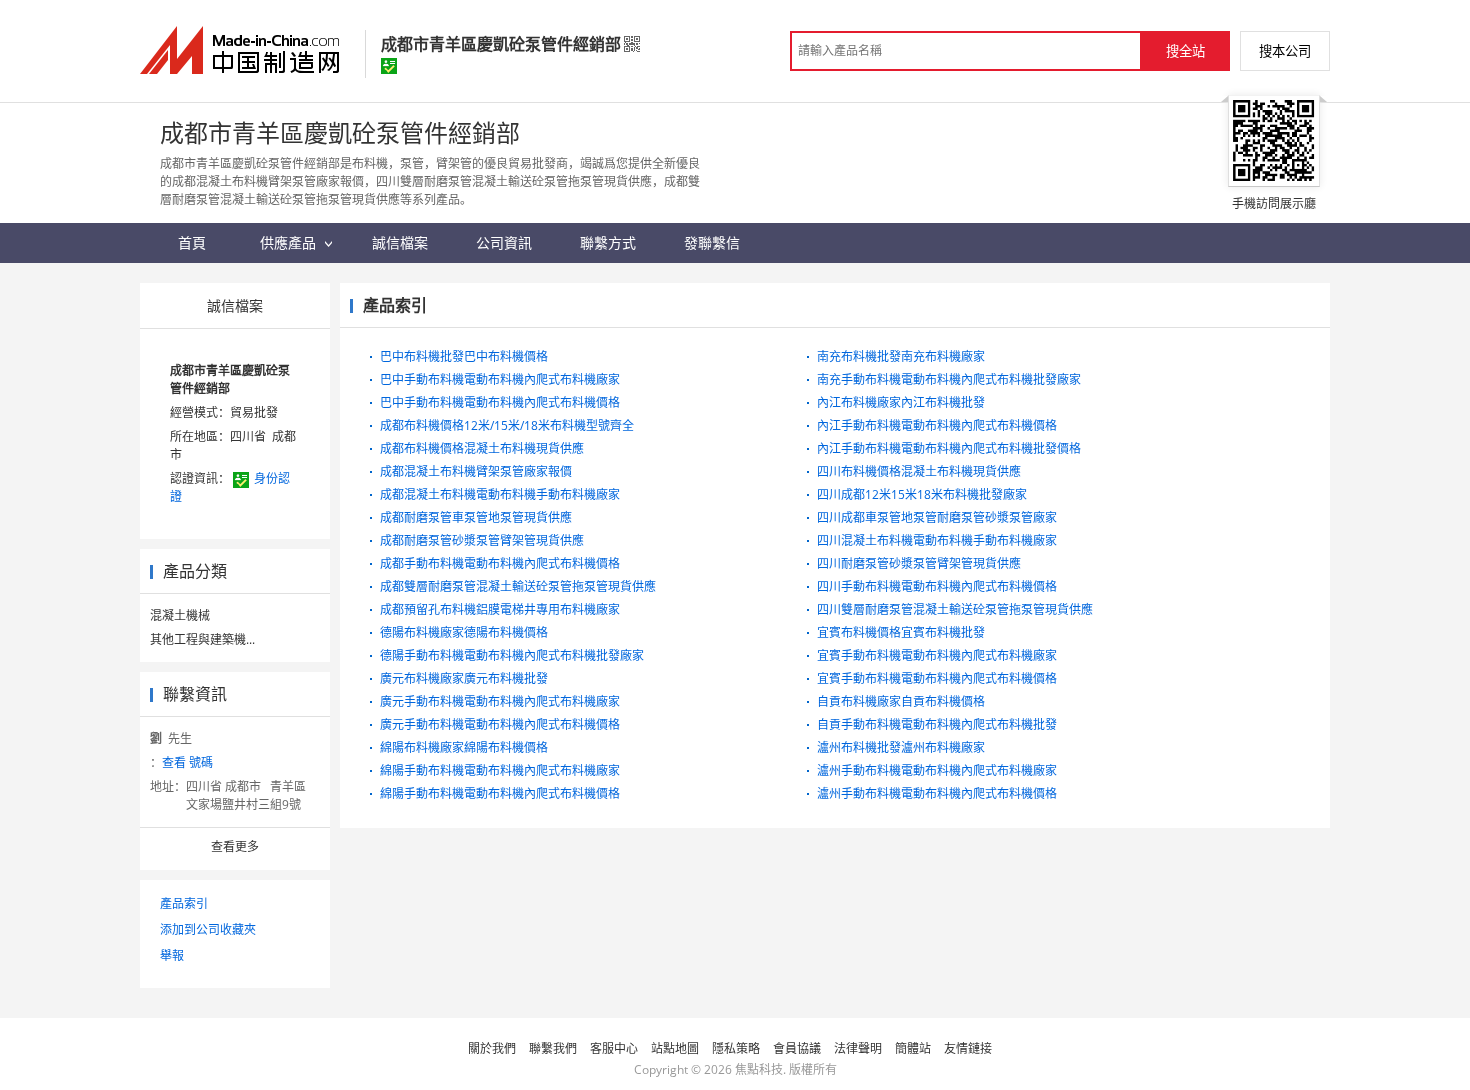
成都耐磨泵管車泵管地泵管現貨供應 (476, 517)
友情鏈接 (968, 1048)
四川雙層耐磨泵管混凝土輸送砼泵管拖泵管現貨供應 (955, 609)
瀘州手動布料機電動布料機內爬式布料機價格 (937, 793)
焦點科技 (759, 1069)
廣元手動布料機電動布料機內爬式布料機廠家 (500, 701)
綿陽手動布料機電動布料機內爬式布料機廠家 (500, 770)
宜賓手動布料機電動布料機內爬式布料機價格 (937, 678)
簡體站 (913, 1048)
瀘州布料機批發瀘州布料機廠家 (901, 747)
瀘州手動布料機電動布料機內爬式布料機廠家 (937, 770)
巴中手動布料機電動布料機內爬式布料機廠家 (500, 379)
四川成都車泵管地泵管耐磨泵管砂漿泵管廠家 (937, 517)
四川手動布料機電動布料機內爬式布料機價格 (937, 586)
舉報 (172, 955)
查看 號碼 (187, 762)
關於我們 (492, 1048)
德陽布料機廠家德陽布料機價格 (464, 632)
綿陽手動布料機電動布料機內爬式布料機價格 (500, 793)
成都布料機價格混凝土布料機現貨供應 (482, 448)
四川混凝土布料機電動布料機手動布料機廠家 (937, 540)
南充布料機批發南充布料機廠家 (901, 356)
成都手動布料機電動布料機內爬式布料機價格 (500, 563)
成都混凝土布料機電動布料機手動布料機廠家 (500, 494)
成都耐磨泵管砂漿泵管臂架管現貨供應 (482, 540)
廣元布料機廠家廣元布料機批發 (464, 678)
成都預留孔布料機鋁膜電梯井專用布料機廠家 (500, 609)
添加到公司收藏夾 (208, 929)
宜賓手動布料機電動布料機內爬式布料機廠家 (937, 655)
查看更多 (235, 846)
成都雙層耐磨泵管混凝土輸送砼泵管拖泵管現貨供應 (518, 586)
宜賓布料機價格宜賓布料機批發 (901, 632)
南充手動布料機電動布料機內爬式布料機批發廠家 (949, 379)
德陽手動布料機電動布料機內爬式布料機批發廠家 (512, 655)
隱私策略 (736, 1048)
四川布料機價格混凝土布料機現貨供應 (919, 471)
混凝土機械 (180, 615)
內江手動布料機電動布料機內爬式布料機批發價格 (949, 448)
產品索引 (184, 903)
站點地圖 (675, 1048)
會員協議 (797, 1048)
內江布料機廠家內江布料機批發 (901, 402)
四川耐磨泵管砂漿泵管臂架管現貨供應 (919, 563)
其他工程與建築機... (202, 639)
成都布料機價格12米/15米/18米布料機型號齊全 (507, 425)
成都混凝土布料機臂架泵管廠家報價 (476, 471)
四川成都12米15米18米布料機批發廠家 (922, 494)
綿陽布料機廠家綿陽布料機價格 (464, 747)
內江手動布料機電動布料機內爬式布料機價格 (937, 425)
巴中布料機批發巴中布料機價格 (464, 356)
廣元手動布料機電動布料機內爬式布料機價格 (500, 724)
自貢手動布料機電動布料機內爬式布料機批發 (937, 724)
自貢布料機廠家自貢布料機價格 (901, 701)
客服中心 (614, 1048)
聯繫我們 (553, 1048)
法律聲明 (858, 1048)
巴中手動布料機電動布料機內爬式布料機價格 (500, 402)
